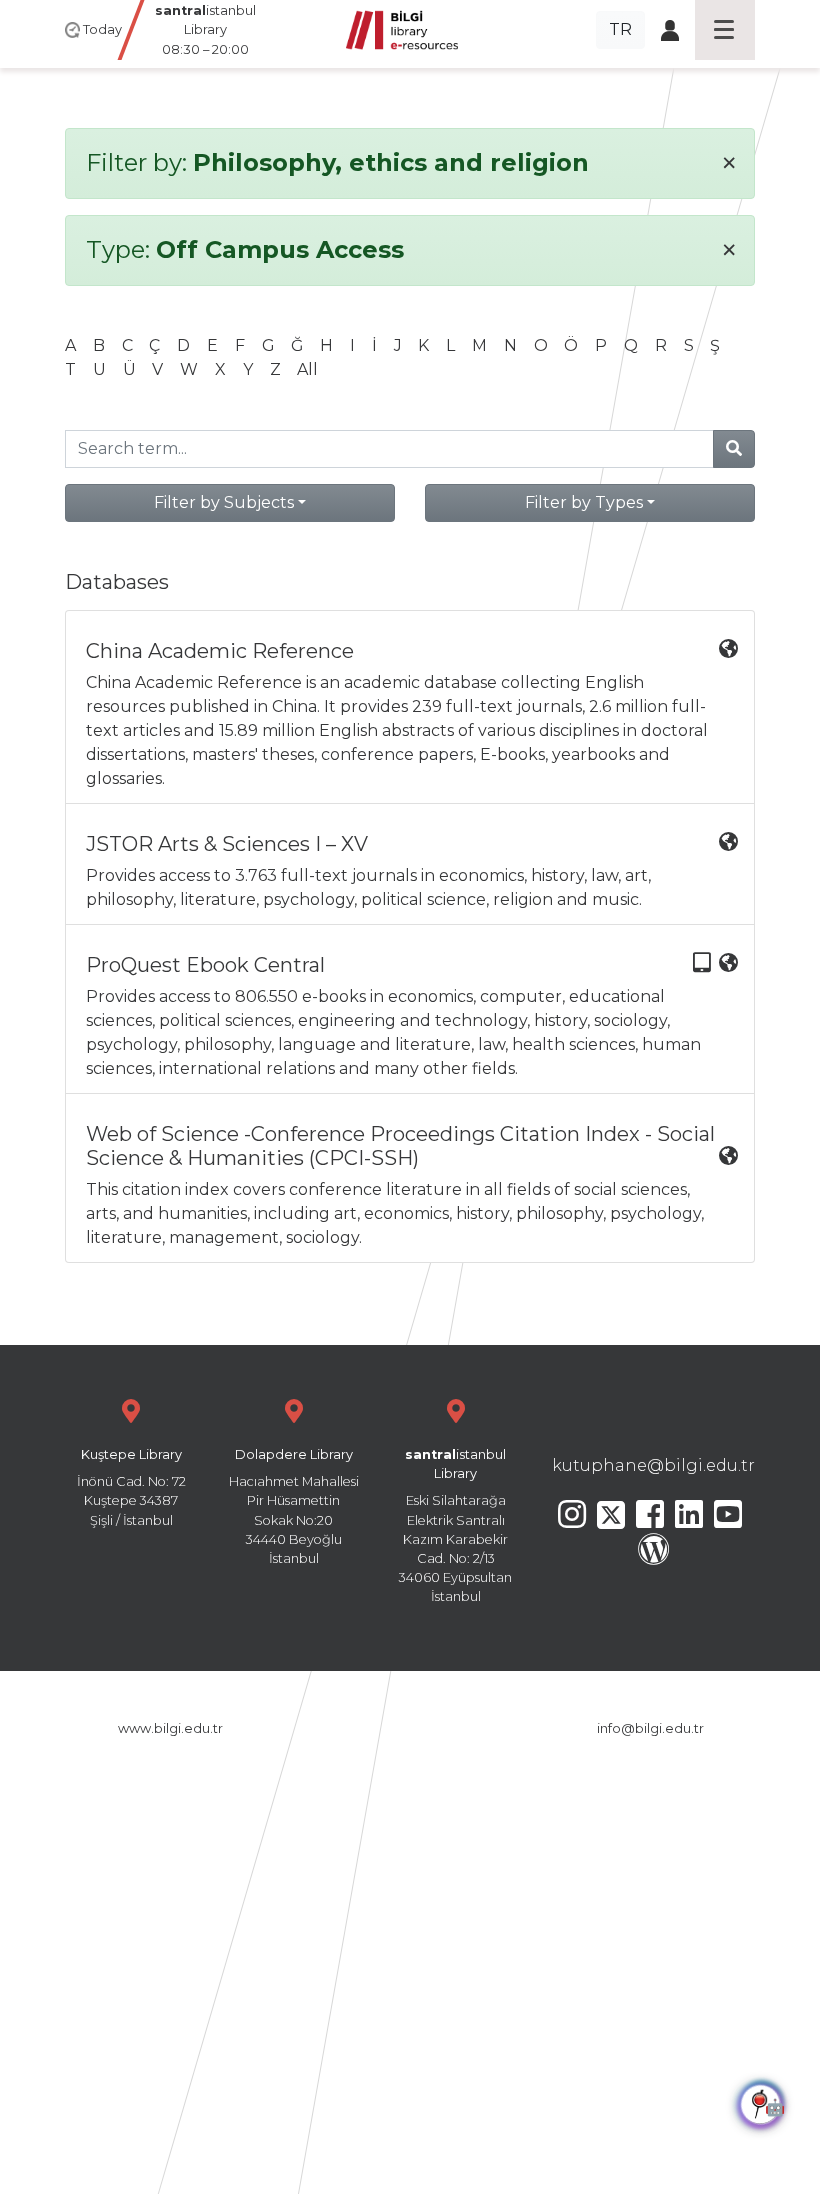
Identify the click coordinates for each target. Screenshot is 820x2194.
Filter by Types (584, 502)
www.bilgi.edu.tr (170, 1728)
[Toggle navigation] (725, 30)
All (307, 369)
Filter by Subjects (224, 502)
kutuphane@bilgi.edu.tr (653, 1465)
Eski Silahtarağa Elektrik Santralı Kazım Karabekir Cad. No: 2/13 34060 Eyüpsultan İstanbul (455, 1525)
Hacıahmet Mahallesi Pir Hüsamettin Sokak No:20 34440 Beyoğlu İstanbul (294, 1506)
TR (620, 29)
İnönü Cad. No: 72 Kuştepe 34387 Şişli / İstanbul (131, 1487)
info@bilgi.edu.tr (650, 1728)
